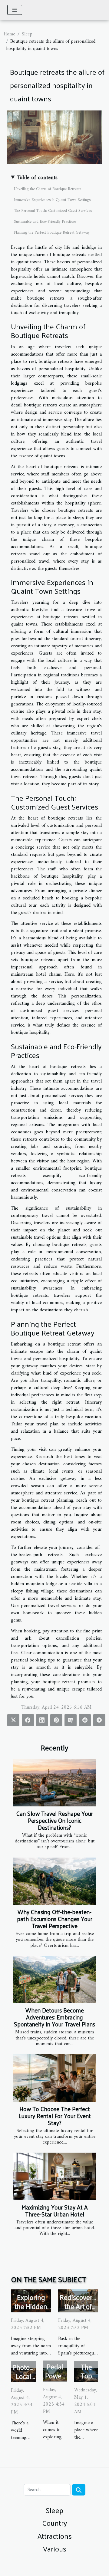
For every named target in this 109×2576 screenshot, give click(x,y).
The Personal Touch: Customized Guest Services (53, 211)
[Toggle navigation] (15, 10)
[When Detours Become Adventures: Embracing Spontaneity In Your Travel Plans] (54, 1980)
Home (9, 34)
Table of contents (37, 178)
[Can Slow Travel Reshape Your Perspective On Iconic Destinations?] (54, 1783)
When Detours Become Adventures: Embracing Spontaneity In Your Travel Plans (54, 2017)
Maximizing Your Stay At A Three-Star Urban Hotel (55, 2211)
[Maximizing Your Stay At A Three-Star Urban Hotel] (54, 2176)
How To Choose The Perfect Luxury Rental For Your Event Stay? (55, 2116)
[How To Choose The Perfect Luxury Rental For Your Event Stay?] (54, 2078)
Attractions (55, 2536)
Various (55, 2548)
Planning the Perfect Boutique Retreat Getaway (52, 233)
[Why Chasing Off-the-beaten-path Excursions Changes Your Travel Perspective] (54, 1881)
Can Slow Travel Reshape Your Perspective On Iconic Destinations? (55, 1820)
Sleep (27, 34)
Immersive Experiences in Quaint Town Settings (52, 200)
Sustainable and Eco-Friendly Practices (45, 222)
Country (54, 2523)
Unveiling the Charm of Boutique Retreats (48, 189)
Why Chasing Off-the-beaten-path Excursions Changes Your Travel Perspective (55, 1919)
